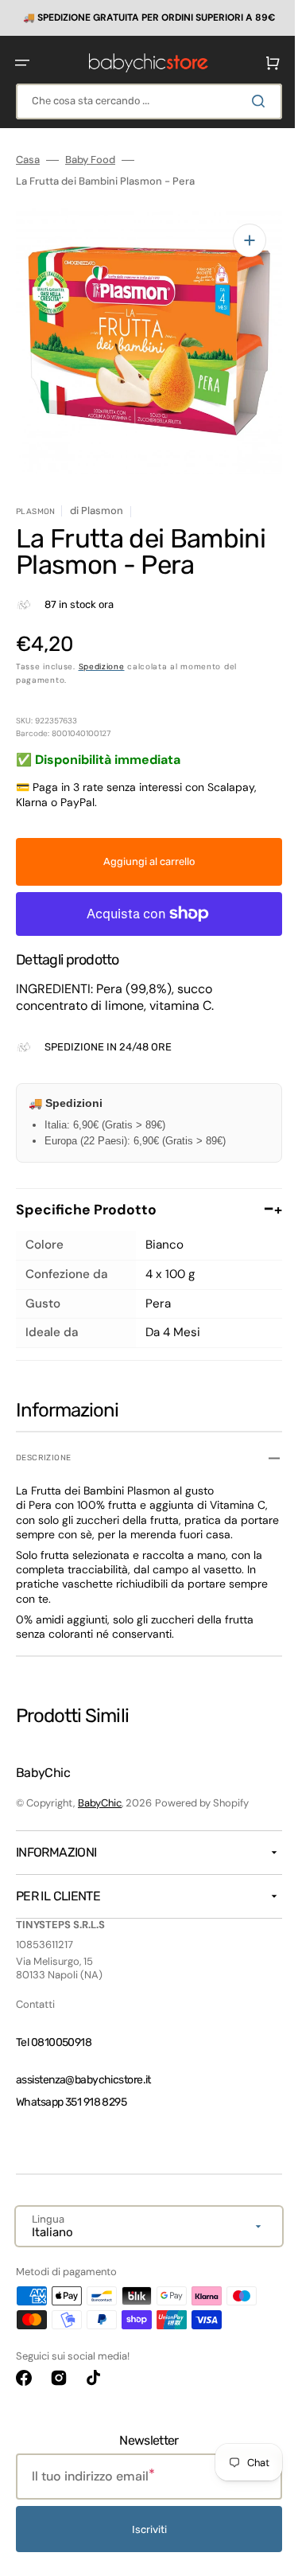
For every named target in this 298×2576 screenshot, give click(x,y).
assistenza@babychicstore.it (83, 2081)
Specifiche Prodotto (143, 1197)
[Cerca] (250, 100)
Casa (28, 159)
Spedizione (102, 654)
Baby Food (90, 159)
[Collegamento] (143, 18)
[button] (22, 62)
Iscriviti (143, 2531)
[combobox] (143, 101)
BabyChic (100, 1804)
